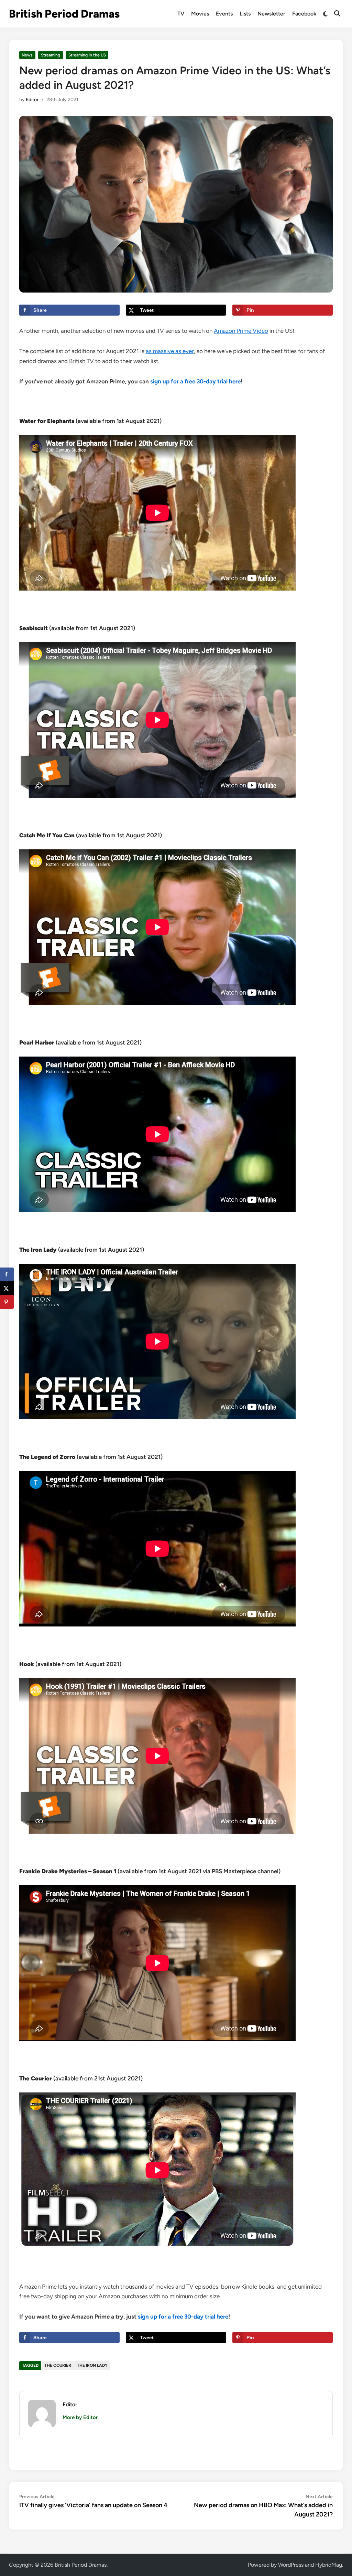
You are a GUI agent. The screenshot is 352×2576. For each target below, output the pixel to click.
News (27, 55)
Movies (200, 14)
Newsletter (271, 14)
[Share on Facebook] (7, 1274)
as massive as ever (170, 351)
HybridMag (329, 2565)
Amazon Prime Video (241, 331)
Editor (32, 100)
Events (224, 14)
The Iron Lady (92, 2365)
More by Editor (80, 2417)
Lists (245, 14)
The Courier (58, 2365)
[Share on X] (7, 1288)
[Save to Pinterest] (7, 1302)
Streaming (51, 55)
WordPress (291, 2565)
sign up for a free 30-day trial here (195, 381)
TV (181, 14)
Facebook (304, 14)
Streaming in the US (87, 55)
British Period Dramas (64, 14)
